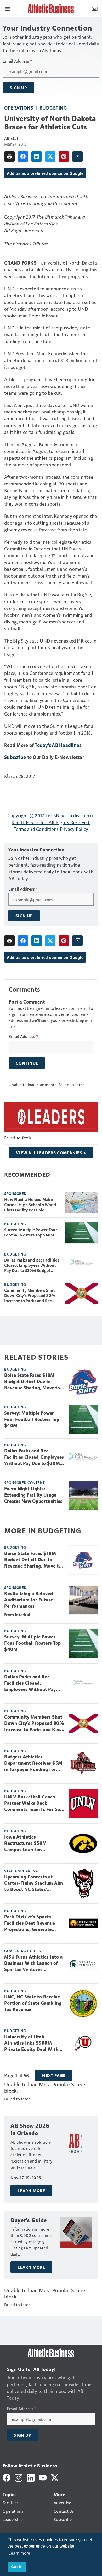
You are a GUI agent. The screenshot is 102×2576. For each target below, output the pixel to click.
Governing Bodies (22, 1951)
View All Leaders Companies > (51, 1153)
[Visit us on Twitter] (55, 2477)
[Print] (9, 157)
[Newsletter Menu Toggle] (95, 8)
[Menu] (7, 8)
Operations (19, 108)
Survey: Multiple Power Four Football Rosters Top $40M (31, 1232)
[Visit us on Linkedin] (31, 2477)
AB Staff (12, 138)
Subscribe (15, 757)
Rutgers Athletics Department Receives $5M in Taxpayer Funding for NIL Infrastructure (33, 1763)
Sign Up (18, 88)
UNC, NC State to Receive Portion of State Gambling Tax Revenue (33, 2003)
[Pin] (64, 157)
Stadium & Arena (21, 1871)
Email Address (17, 61)
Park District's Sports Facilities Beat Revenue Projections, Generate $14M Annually (30, 1923)
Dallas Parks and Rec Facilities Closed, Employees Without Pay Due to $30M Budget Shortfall (32, 1265)
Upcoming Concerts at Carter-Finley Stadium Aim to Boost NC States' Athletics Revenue (34, 1883)
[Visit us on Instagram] (19, 2477)
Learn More (31, 2191)
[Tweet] (50, 157)
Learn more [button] (19, 2553)
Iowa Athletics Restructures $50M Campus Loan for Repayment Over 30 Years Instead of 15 (32, 1844)
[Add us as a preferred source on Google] (77, 157)
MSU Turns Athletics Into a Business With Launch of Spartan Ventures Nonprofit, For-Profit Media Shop (33, 1963)
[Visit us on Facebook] (7, 2477)
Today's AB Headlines (58, 745)
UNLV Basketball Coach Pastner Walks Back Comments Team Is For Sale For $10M (34, 1803)
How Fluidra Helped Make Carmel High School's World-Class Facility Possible (31, 1205)
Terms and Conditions (36, 829)
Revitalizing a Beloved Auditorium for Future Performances (29, 1600)
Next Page (54, 2075)
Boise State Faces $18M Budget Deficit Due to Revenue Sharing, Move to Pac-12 (32, 1382)
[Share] (23, 157)
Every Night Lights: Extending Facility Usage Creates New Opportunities (33, 1495)
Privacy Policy (74, 829)
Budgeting (53, 108)
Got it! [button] (17, 2567)
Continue (27, 1063)
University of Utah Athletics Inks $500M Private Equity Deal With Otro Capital (31, 2043)
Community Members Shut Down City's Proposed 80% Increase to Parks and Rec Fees (30, 1295)
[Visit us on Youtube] (43, 2477)
